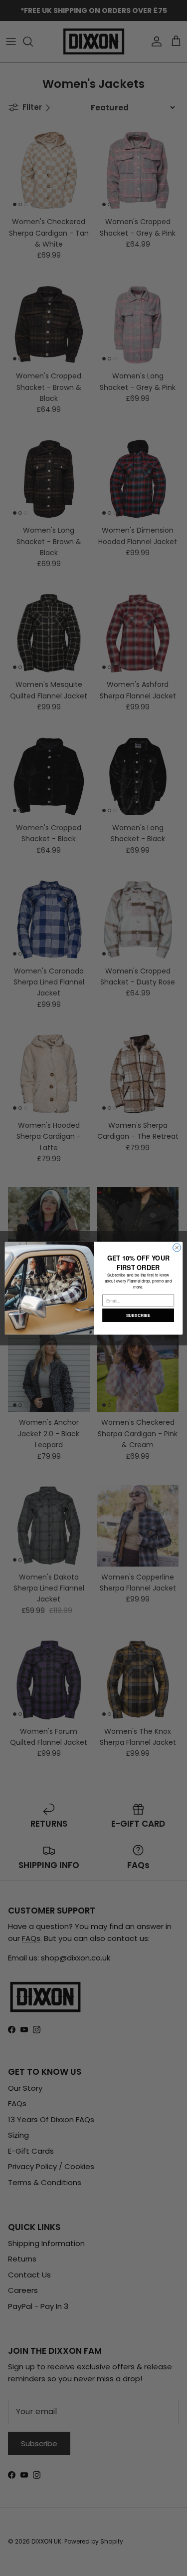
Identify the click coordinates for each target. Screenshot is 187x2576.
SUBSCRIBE (138, 1315)
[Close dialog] (177, 1248)
